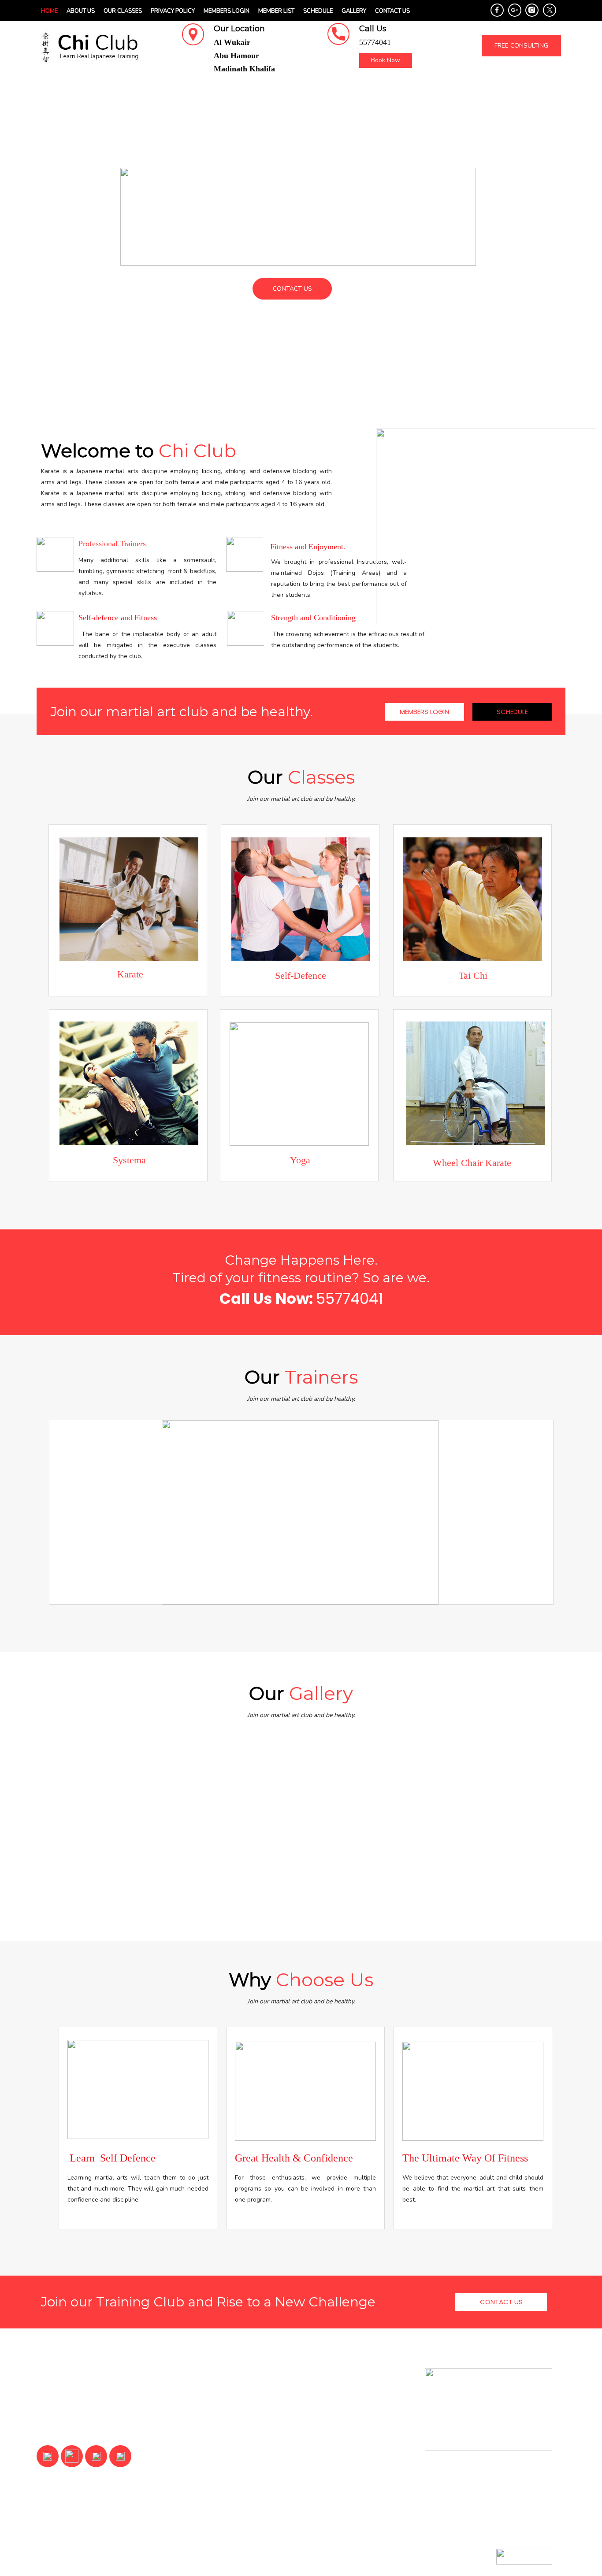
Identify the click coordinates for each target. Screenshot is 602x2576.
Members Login (227, 11)
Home (49, 11)
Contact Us (392, 11)
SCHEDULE (318, 11)
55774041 (349, 1299)
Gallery (354, 11)
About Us (81, 11)
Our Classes (123, 11)
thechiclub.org (82, 2557)
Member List (276, 11)
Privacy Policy (173, 11)
